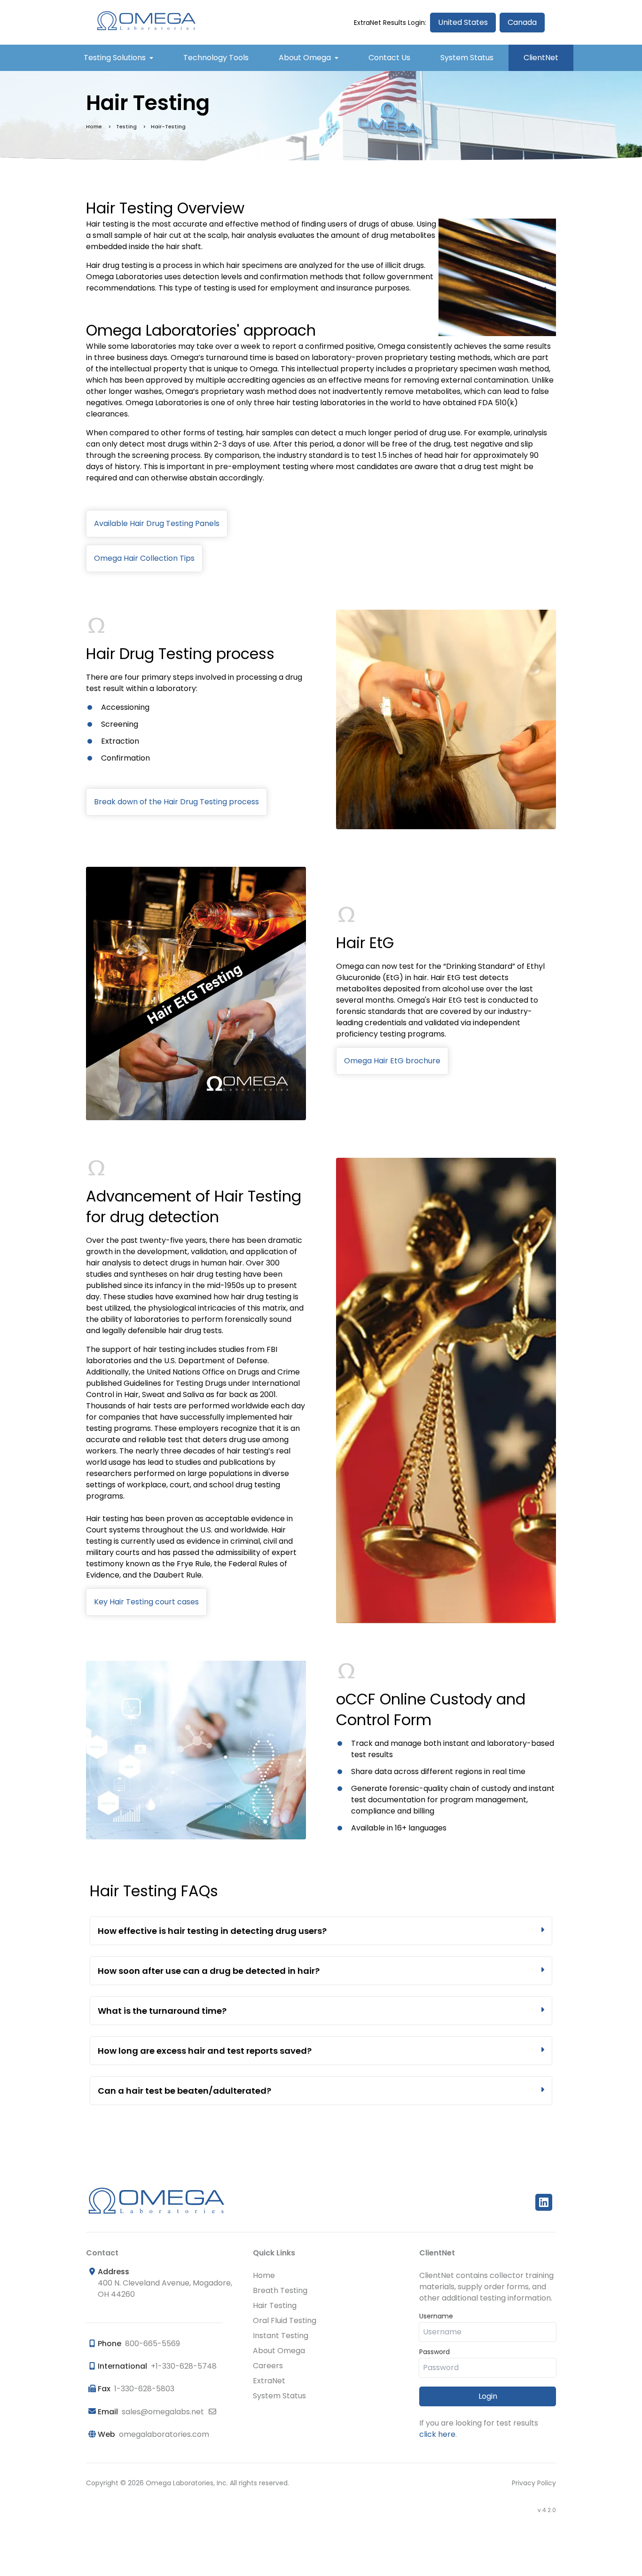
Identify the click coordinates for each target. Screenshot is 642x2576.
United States (463, 22)
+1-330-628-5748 (184, 2366)
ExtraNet (269, 2381)
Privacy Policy (534, 2483)
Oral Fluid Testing (285, 2321)
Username (436, 2316)
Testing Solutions (115, 58)
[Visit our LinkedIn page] (546, 2202)
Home (94, 126)
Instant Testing (281, 2336)
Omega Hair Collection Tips (144, 558)
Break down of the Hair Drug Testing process (176, 802)
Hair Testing (275, 2305)
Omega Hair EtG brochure (392, 1061)
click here (437, 2434)
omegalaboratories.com (164, 2434)
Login (488, 2396)
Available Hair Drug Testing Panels (157, 523)
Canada (522, 22)
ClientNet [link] (541, 58)
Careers (268, 2366)
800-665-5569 (153, 2344)
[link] (321, 1931)
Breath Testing (280, 2290)
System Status (467, 58)
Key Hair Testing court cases (146, 1602)
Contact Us (389, 58)
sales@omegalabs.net (163, 2412)
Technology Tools (216, 58)
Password (435, 2352)
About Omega (305, 58)
